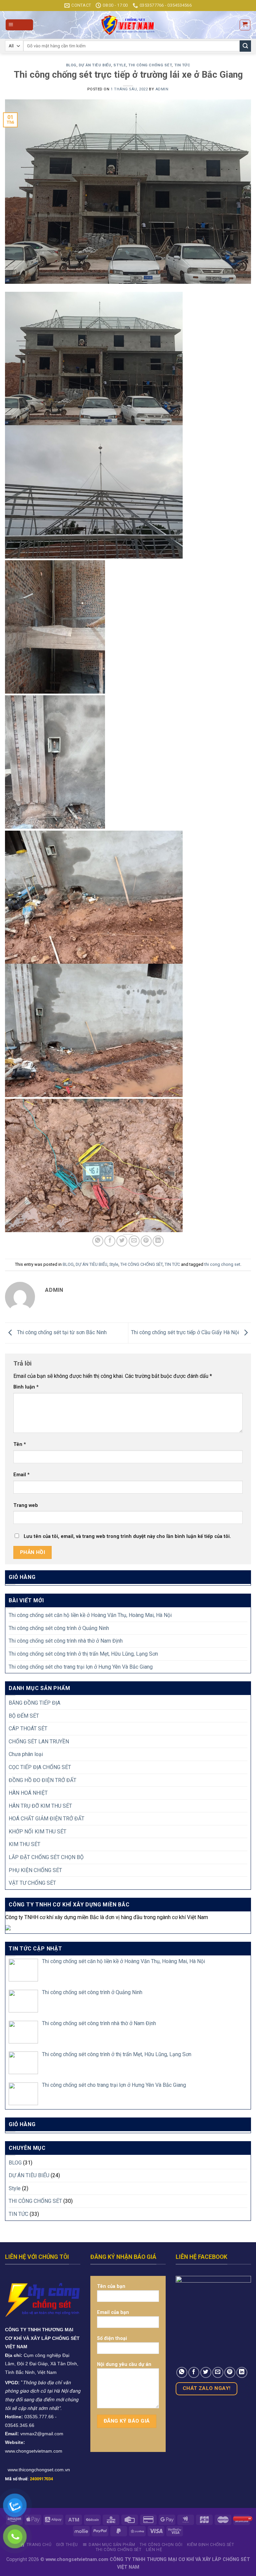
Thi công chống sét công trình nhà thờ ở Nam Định (66, 1641)
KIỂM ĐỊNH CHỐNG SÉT (211, 2545)
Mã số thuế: (29, 2479)
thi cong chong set (222, 1264)
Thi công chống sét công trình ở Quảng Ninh (59, 1628)
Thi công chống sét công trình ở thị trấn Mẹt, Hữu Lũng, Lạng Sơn (83, 1654)
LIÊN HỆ (154, 2550)
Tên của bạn (111, 2286)
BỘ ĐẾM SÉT (24, 1716)
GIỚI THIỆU (67, 2545)
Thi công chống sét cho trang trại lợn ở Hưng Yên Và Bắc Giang (81, 1667)
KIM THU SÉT (24, 1844)
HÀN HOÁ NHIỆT (28, 1793)
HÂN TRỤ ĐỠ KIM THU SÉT (40, 1806)
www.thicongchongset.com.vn (39, 2470)
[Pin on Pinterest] (146, 1241)
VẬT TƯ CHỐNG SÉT (32, 1883)
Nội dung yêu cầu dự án (124, 2364)
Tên (20, 1444)
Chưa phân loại (26, 1754)
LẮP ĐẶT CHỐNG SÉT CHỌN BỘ (46, 1857)
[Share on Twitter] (122, 1241)
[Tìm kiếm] (245, 46)
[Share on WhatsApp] (98, 1241)
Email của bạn (113, 2312)
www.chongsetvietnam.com (34, 2451)
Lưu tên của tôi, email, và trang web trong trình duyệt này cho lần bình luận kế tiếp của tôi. (127, 1536)
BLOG (71, 65)
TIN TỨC (182, 65)
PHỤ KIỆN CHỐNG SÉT (35, 1870)
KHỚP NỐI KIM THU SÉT (37, 1832)
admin (162, 89)
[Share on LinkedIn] (158, 1241)
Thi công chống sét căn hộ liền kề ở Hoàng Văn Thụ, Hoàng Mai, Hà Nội (90, 1615)
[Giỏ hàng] (245, 25)
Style (120, 65)
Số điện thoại (112, 2338)
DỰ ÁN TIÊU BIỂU (95, 65)
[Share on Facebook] (110, 1241)
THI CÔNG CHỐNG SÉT (150, 65)
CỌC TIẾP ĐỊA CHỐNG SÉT (40, 1767)
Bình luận (26, 1387)
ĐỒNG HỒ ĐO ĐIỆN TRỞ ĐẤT (42, 1780)
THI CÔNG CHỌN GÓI (161, 2545)
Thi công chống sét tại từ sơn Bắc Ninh (61, 1333)
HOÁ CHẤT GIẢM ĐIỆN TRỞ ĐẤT (46, 1819)
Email (21, 1475)
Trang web (26, 1505)
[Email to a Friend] (134, 1241)
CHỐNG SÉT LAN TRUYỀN (39, 1742)
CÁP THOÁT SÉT (28, 1729)
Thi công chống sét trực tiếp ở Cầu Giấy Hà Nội (186, 1333)
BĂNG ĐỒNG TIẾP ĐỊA (34, 1703)
